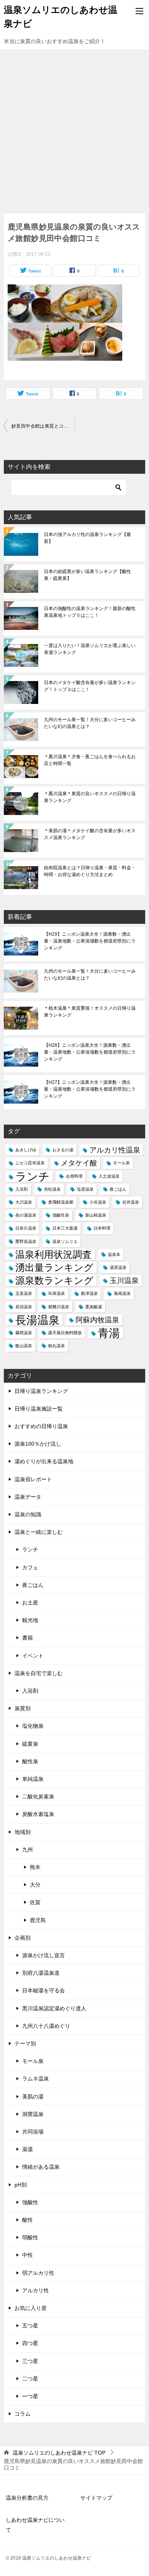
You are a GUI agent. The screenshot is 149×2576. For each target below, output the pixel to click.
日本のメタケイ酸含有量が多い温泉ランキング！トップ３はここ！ (90, 686)
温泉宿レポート (33, 1479)
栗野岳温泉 (26, 1241)
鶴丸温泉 (57, 1346)
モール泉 (121, 1163)
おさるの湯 (63, 1150)
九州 (28, 1850)
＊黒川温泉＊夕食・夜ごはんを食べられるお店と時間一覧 (90, 760)
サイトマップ (96, 2498)
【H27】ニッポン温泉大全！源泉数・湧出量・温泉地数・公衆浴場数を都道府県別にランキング (90, 1089)
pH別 (21, 2185)
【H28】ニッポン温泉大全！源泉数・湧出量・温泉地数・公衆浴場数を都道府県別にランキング (90, 1052)
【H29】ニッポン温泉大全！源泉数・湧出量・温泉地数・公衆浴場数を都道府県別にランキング (90, 941)
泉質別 (23, 1708)
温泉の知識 (28, 1514)
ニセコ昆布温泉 (30, 1163)
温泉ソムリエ (65, 1241)
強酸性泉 (61, 1215)
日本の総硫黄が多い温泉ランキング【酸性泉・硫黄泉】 (87, 575)
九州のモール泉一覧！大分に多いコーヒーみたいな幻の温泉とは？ (90, 723)
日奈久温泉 (26, 1228)
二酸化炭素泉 (38, 1796)
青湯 (109, 1333)
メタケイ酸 (79, 1163)
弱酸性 (30, 2237)
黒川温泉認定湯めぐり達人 (54, 2008)
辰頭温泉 (24, 1307)
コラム (23, 2414)
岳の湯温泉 (26, 1215)
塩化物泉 (33, 1726)
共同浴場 (33, 2132)
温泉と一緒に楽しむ (39, 1532)
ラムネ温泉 (36, 2079)
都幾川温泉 (59, 1307)
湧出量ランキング (54, 1268)
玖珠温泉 (57, 1293)
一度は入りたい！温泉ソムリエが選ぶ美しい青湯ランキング (90, 649)
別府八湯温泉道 (41, 1973)
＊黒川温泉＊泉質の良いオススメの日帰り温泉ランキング (90, 797)
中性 (28, 2255)
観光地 (30, 1620)
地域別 (23, 1832)
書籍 (28, 1638)
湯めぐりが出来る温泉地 (44, 1461)
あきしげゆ (26, 1150)
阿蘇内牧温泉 (97, 1320)
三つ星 (30, 2361)
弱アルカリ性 (38, 2273)
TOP (59, 2453)
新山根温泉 (96, 1215)
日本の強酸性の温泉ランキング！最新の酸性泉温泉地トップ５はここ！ (90, 612)
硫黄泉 (30, 1744)
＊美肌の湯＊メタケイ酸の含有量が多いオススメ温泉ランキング (90, 834)
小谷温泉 (98, 1202)
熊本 (35, 1867)
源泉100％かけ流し (38, 1444)
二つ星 (30, 2379)
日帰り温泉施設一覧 (39, 1409)
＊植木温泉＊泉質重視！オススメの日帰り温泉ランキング (90, 1012)
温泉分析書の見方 (27, 2498)
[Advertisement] (74, 128)
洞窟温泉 (33, 2114)
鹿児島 (38, 1920)
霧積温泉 (24, 1333)
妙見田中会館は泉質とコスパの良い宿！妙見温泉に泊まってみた (43, 426)
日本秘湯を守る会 (44, 1990)
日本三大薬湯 (65, 1228)
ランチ (32, 1176)
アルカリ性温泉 (115, 1150)
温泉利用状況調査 (53, 1255)
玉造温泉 (24, 1293)
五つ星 (30, 2326)
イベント (33, 1656)
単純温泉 (33, 1779)
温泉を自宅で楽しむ (39, 1673)
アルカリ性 (36, 2290)
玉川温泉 (124, 1281)
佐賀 (35, 1902)
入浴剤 (22, 1189)
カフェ (30, 1567)
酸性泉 (30, 1761)
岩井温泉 (131, 1202)
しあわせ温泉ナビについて (35, 2525)
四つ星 (30, 2343)
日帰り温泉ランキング (41, 1391)
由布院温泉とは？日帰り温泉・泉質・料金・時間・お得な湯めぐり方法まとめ (90, 871)
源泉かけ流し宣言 (44, 1955)
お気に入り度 (31, 2308)
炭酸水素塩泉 (38, 1814)
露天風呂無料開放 (65, 1333)
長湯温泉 (37, 1320)
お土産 (30, 1603)
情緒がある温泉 (41, 2167)
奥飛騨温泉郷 (61, 1202)
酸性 (28, 2220)
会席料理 (74, 1176)
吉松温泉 (52, 1189)
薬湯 (28, 2149)
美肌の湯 (33, 2097)
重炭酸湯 (94, 1307)
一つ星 (30, 2396)
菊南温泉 (122, 1293)
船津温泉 (89, 1293)
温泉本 (114, 1254)
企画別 (23, 1938)
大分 (35, 1885)
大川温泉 (24, 1202)
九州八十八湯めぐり (46, 2026)
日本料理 (102, 1228)
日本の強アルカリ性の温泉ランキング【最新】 (87, 538)
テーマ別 (25, 2043)
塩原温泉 (85, 1189)
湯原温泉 (118, 1267)
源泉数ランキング (54, 1281)
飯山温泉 (24, 1346)
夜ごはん (118, 1189)
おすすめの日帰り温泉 (41, 1426)
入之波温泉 (109, 1176)
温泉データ (28, 1497)
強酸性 (30, 2202)
